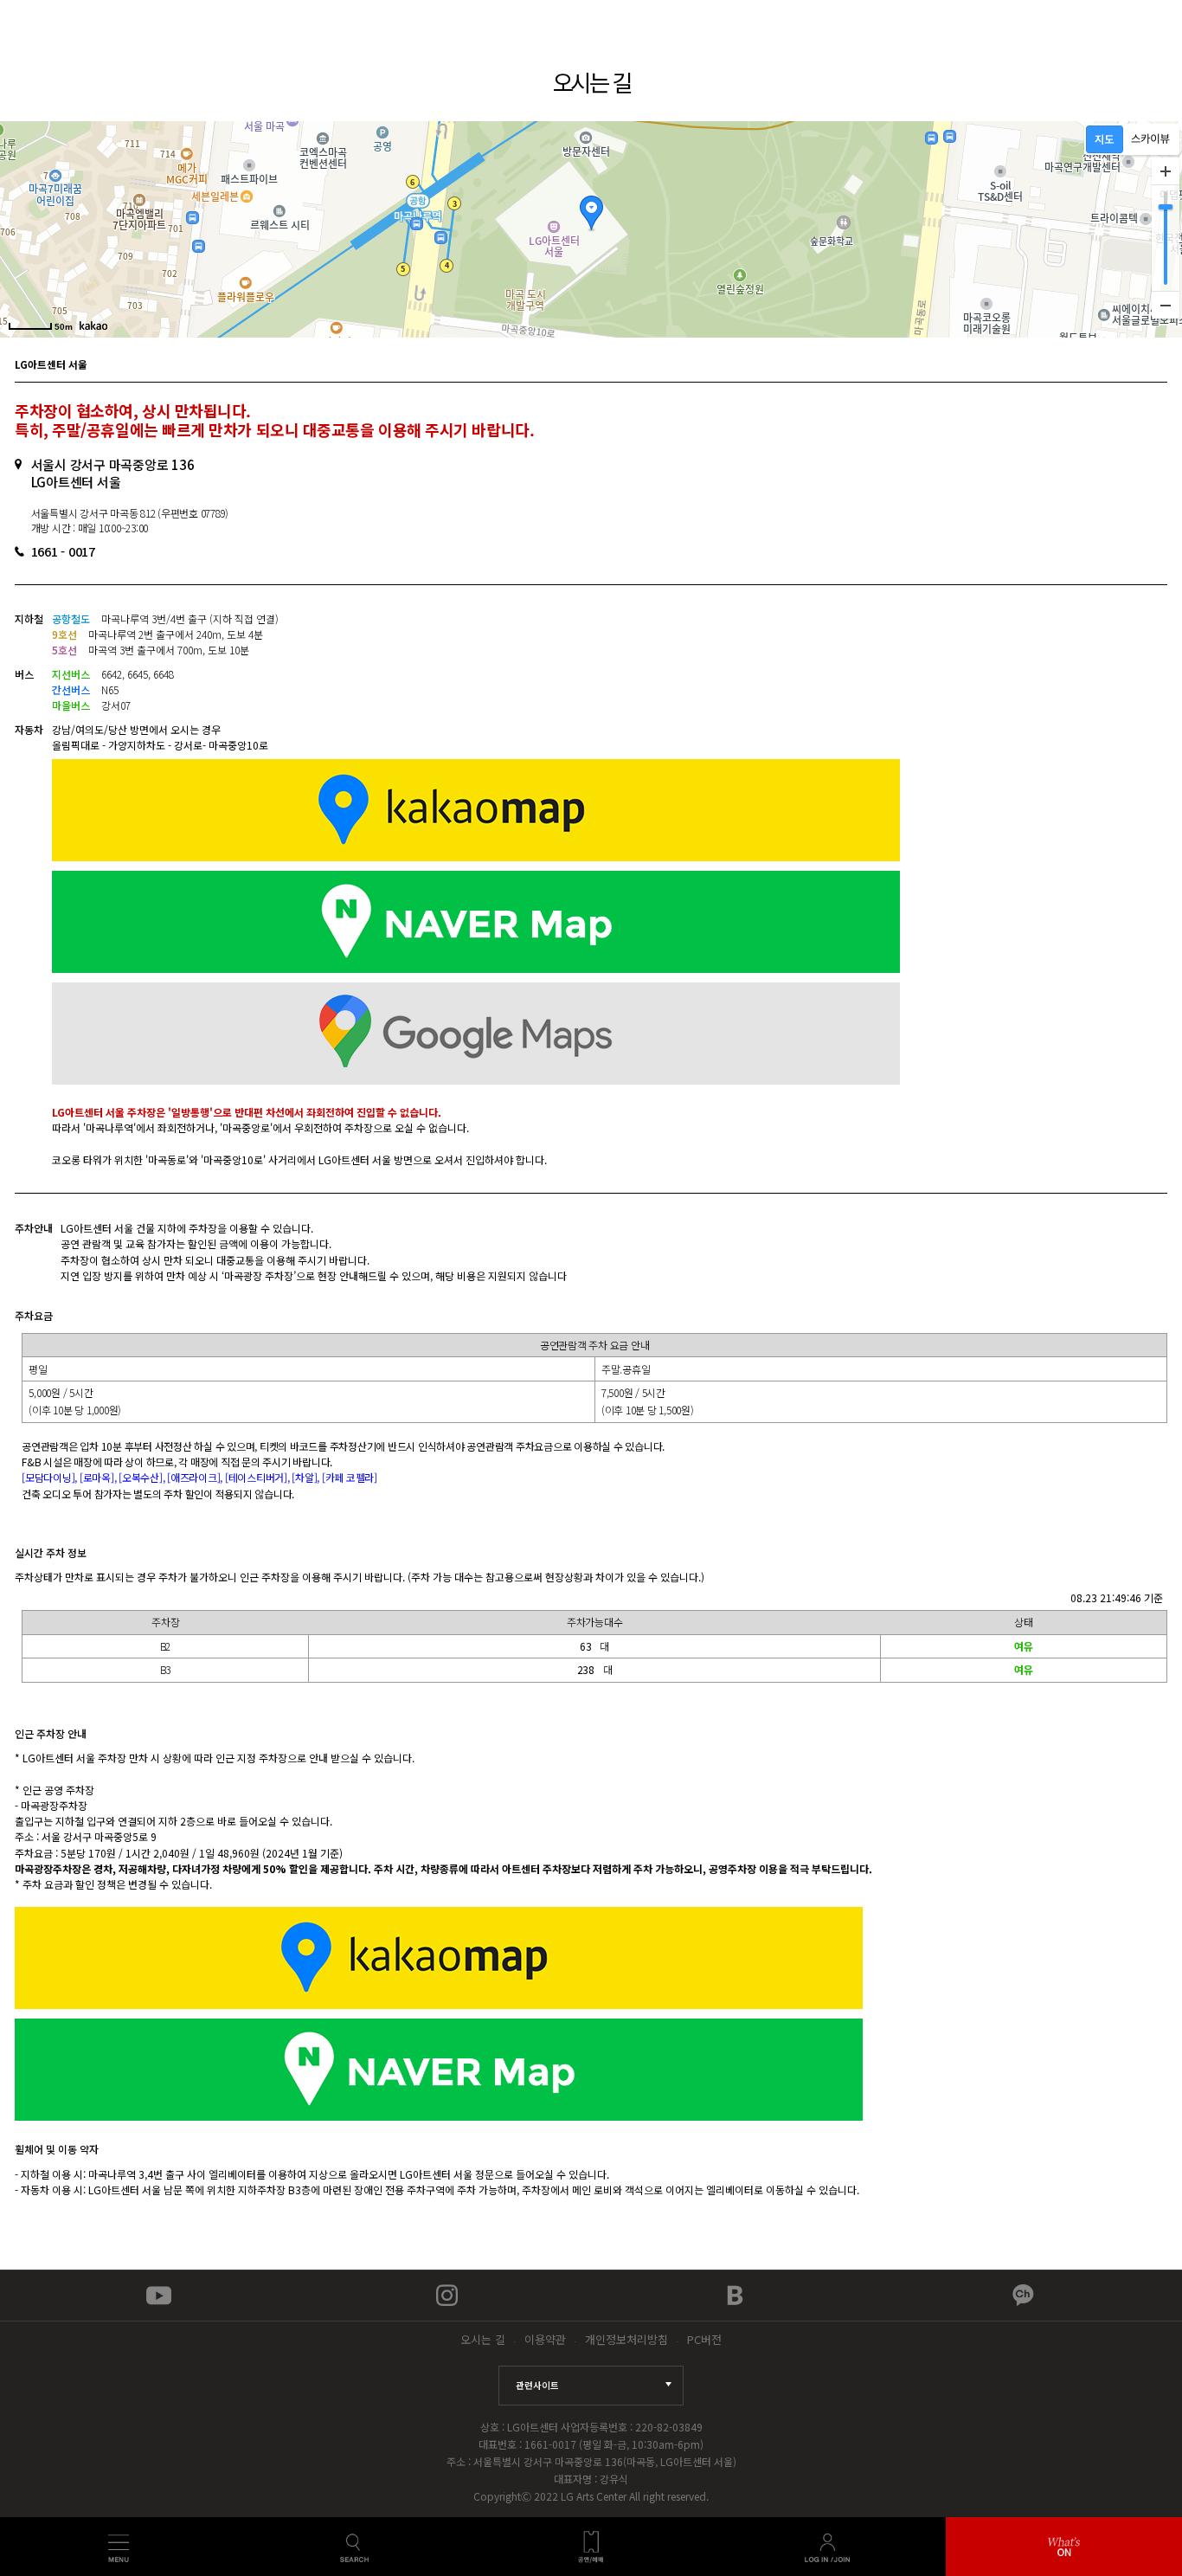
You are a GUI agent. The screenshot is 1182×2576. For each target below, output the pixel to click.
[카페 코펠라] (350, 1477)
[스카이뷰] (1150, 139)
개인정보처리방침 (626, 2339)
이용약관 (545, 2339)
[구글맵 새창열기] (610, 1035)
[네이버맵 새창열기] (610, 924)
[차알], (307, 1477)
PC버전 (704, 2339)
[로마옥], (99, 1477)
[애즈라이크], (196, 1477)
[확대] (1166, 171)
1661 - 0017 (63, 551)
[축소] (1166, 305)
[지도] (1105, 139)
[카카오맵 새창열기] (610, 812)
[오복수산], (143, 1477)
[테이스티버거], (259, 1477)
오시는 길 (483, 2339)
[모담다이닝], (51, 1477)
